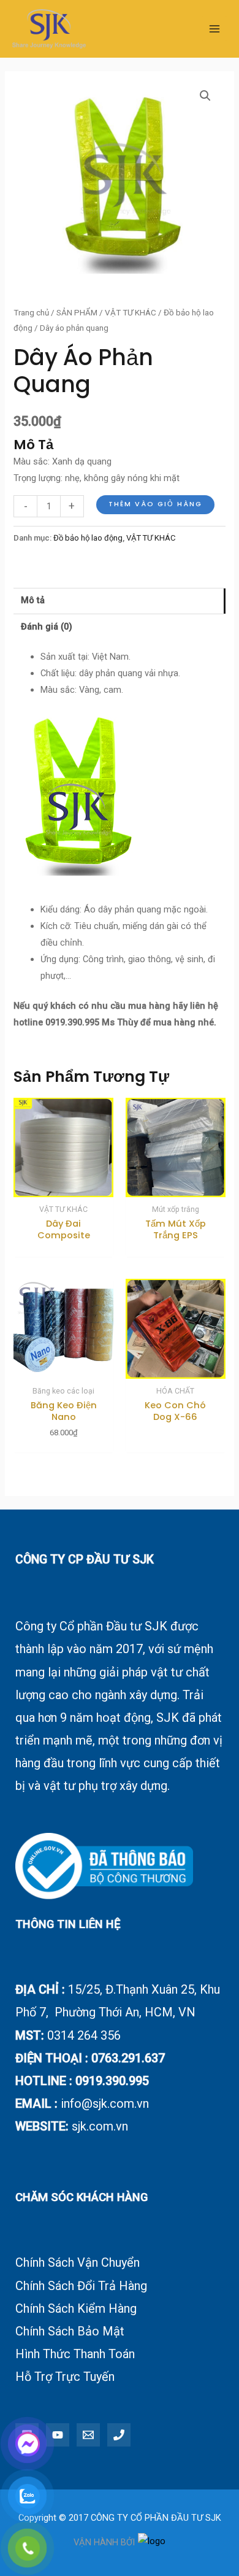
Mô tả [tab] (33, 600)
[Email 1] (88, 2435)
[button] (205, 96)
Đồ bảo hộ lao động (88, 538)
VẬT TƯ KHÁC (131, 313)
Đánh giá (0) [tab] (47, 627)
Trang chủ (31, 313)
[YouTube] (58, 2435)
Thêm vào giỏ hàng (155, 504)
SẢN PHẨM (77, 313)
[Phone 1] (119, 2435)
